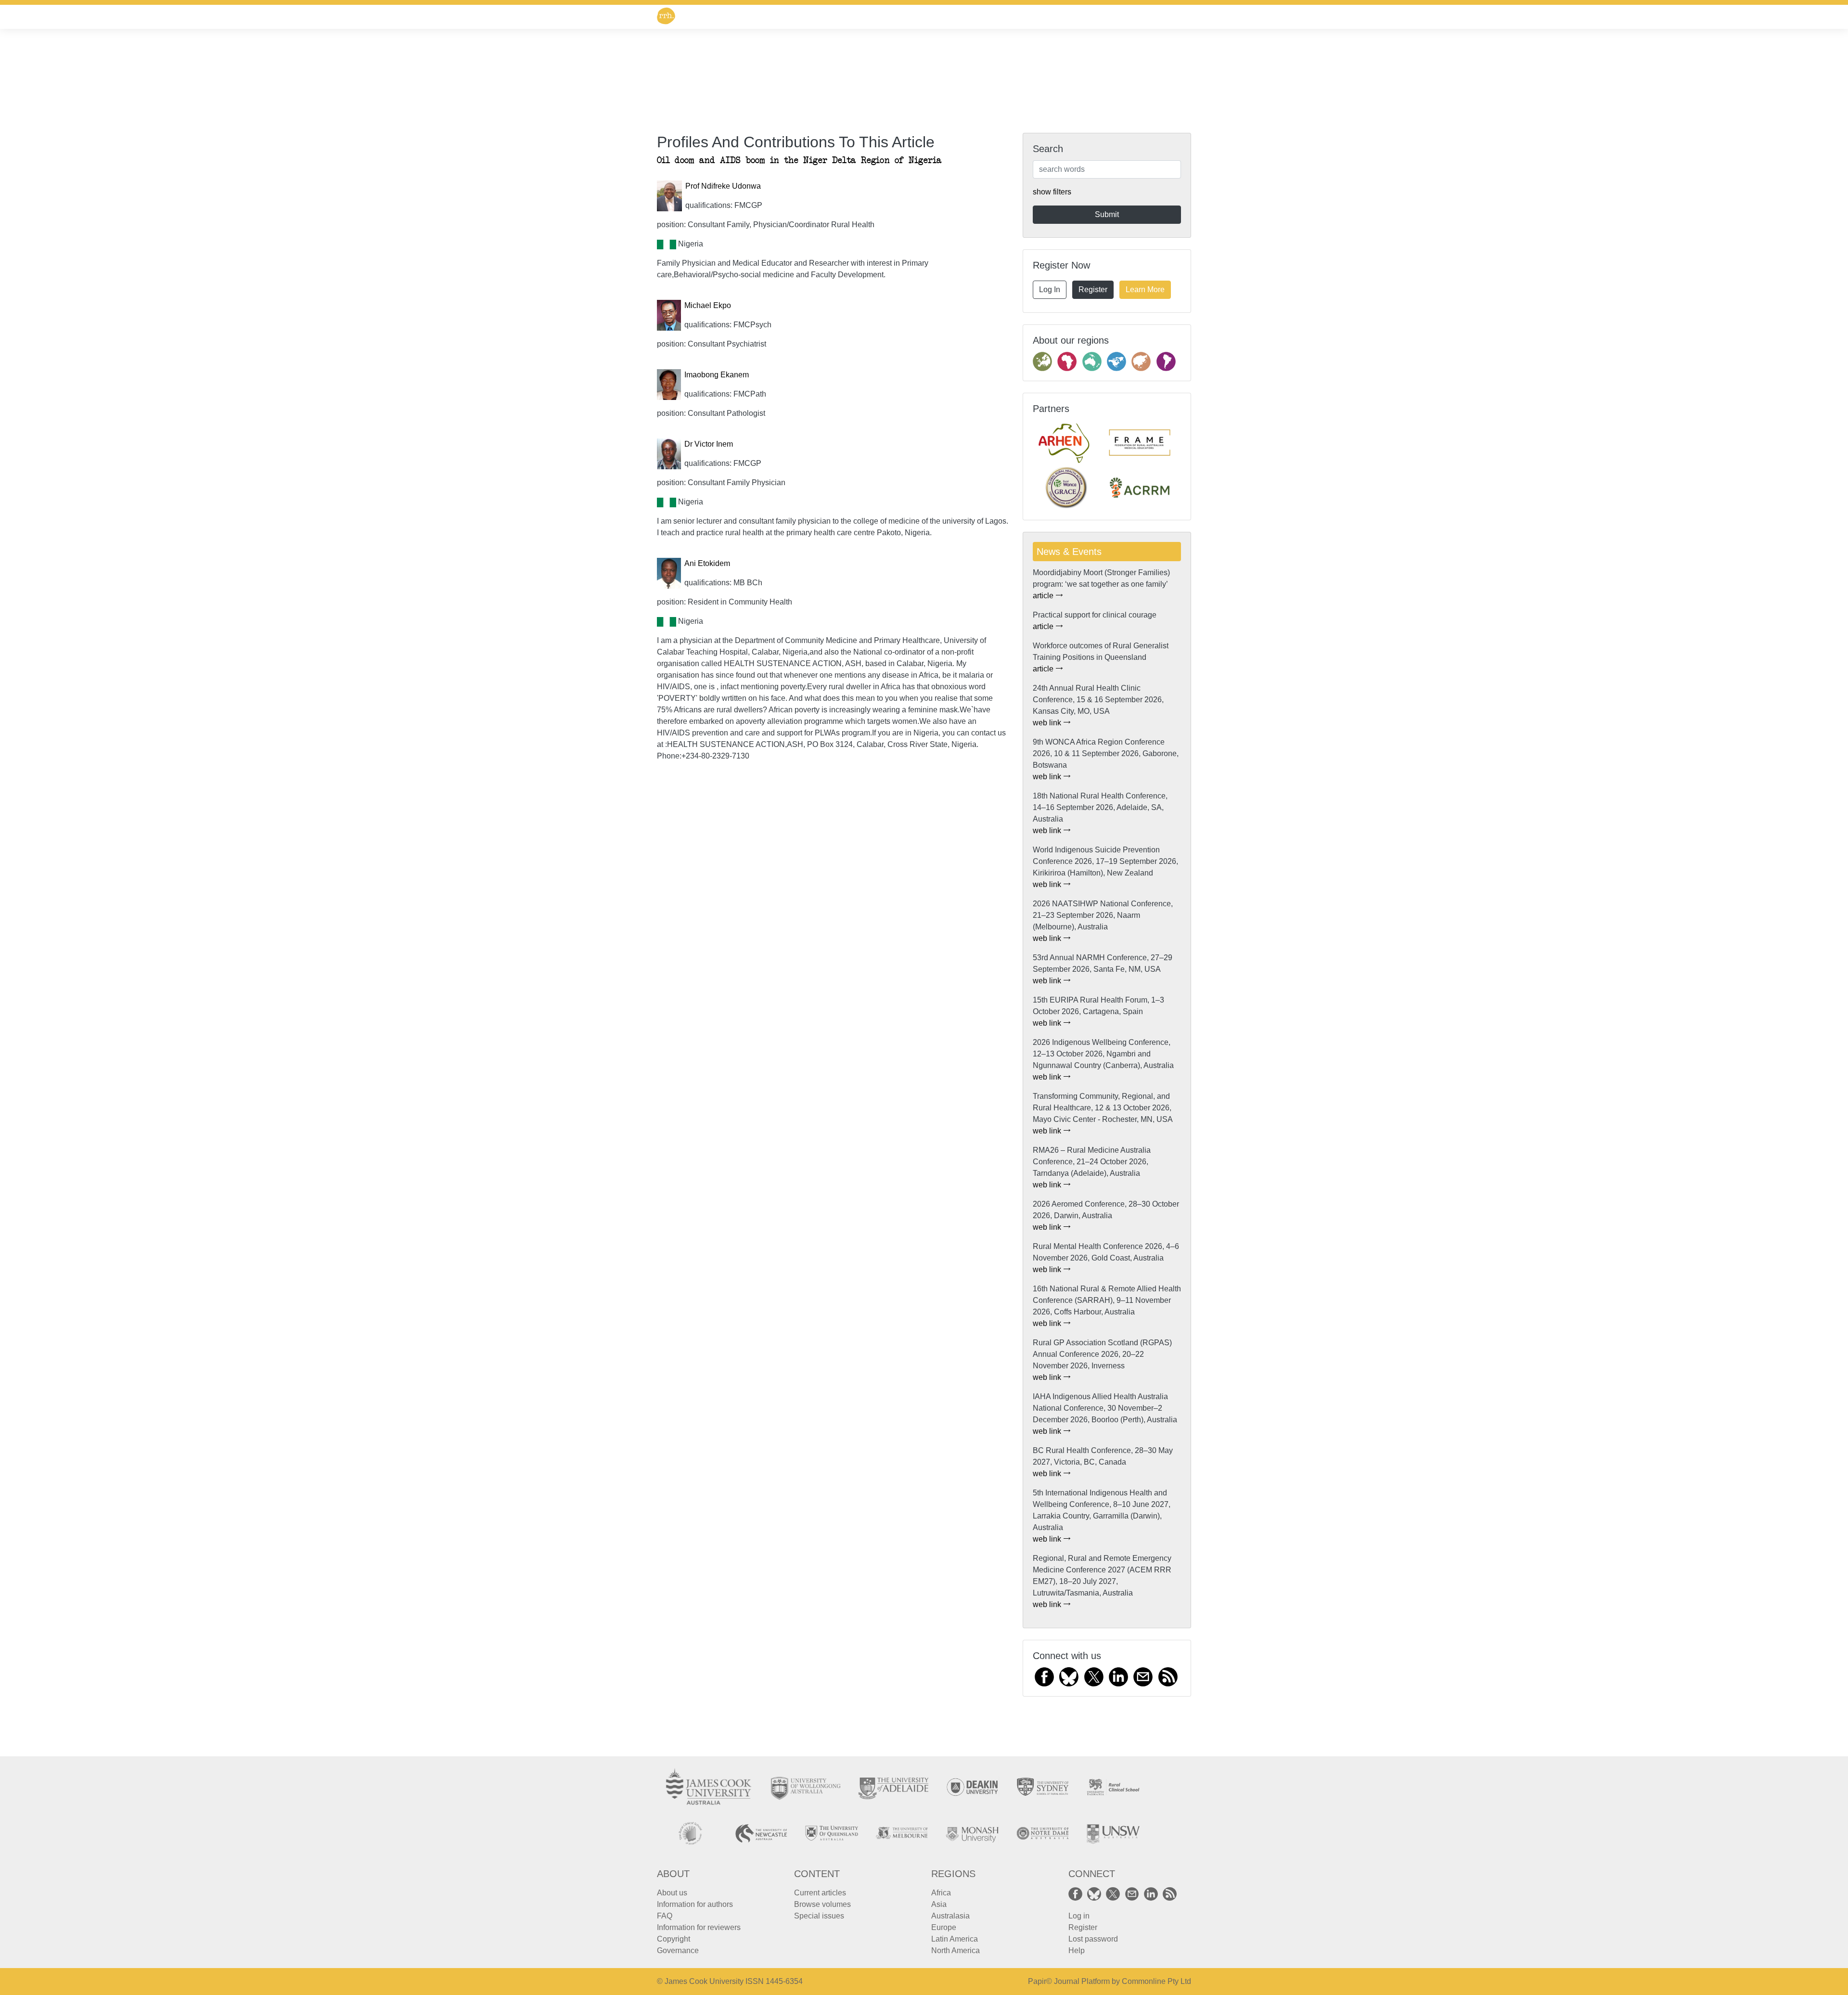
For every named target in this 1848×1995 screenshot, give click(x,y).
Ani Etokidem (707, 563)
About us (672, 1893)
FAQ (665, 1916)
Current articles (820, 1893)
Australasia (950, 1916)
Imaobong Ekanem (717, 375)
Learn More (1145, 290)
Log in (1079, 1916)
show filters (1052, 192)
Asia (939, 1904)
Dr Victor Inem (709, 444)
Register (1093, 290)
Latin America (955, 1939)
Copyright (674, 1939)
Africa (941, 1893)
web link (1048, 723)
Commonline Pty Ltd (1156, 1981)
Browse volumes (822, 1904)
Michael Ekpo (708, 305)
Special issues (819, 1916)
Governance (678, 1950)
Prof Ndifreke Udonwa (723, 186)
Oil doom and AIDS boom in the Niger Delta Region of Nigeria (799, 161)
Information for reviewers (699, 1927)
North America (956, 1950)
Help (1077, 1950)
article (1044, 596)
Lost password (1093, 1939)
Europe (944, 1927)
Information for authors (695, 1904)
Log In (1050, 290)
